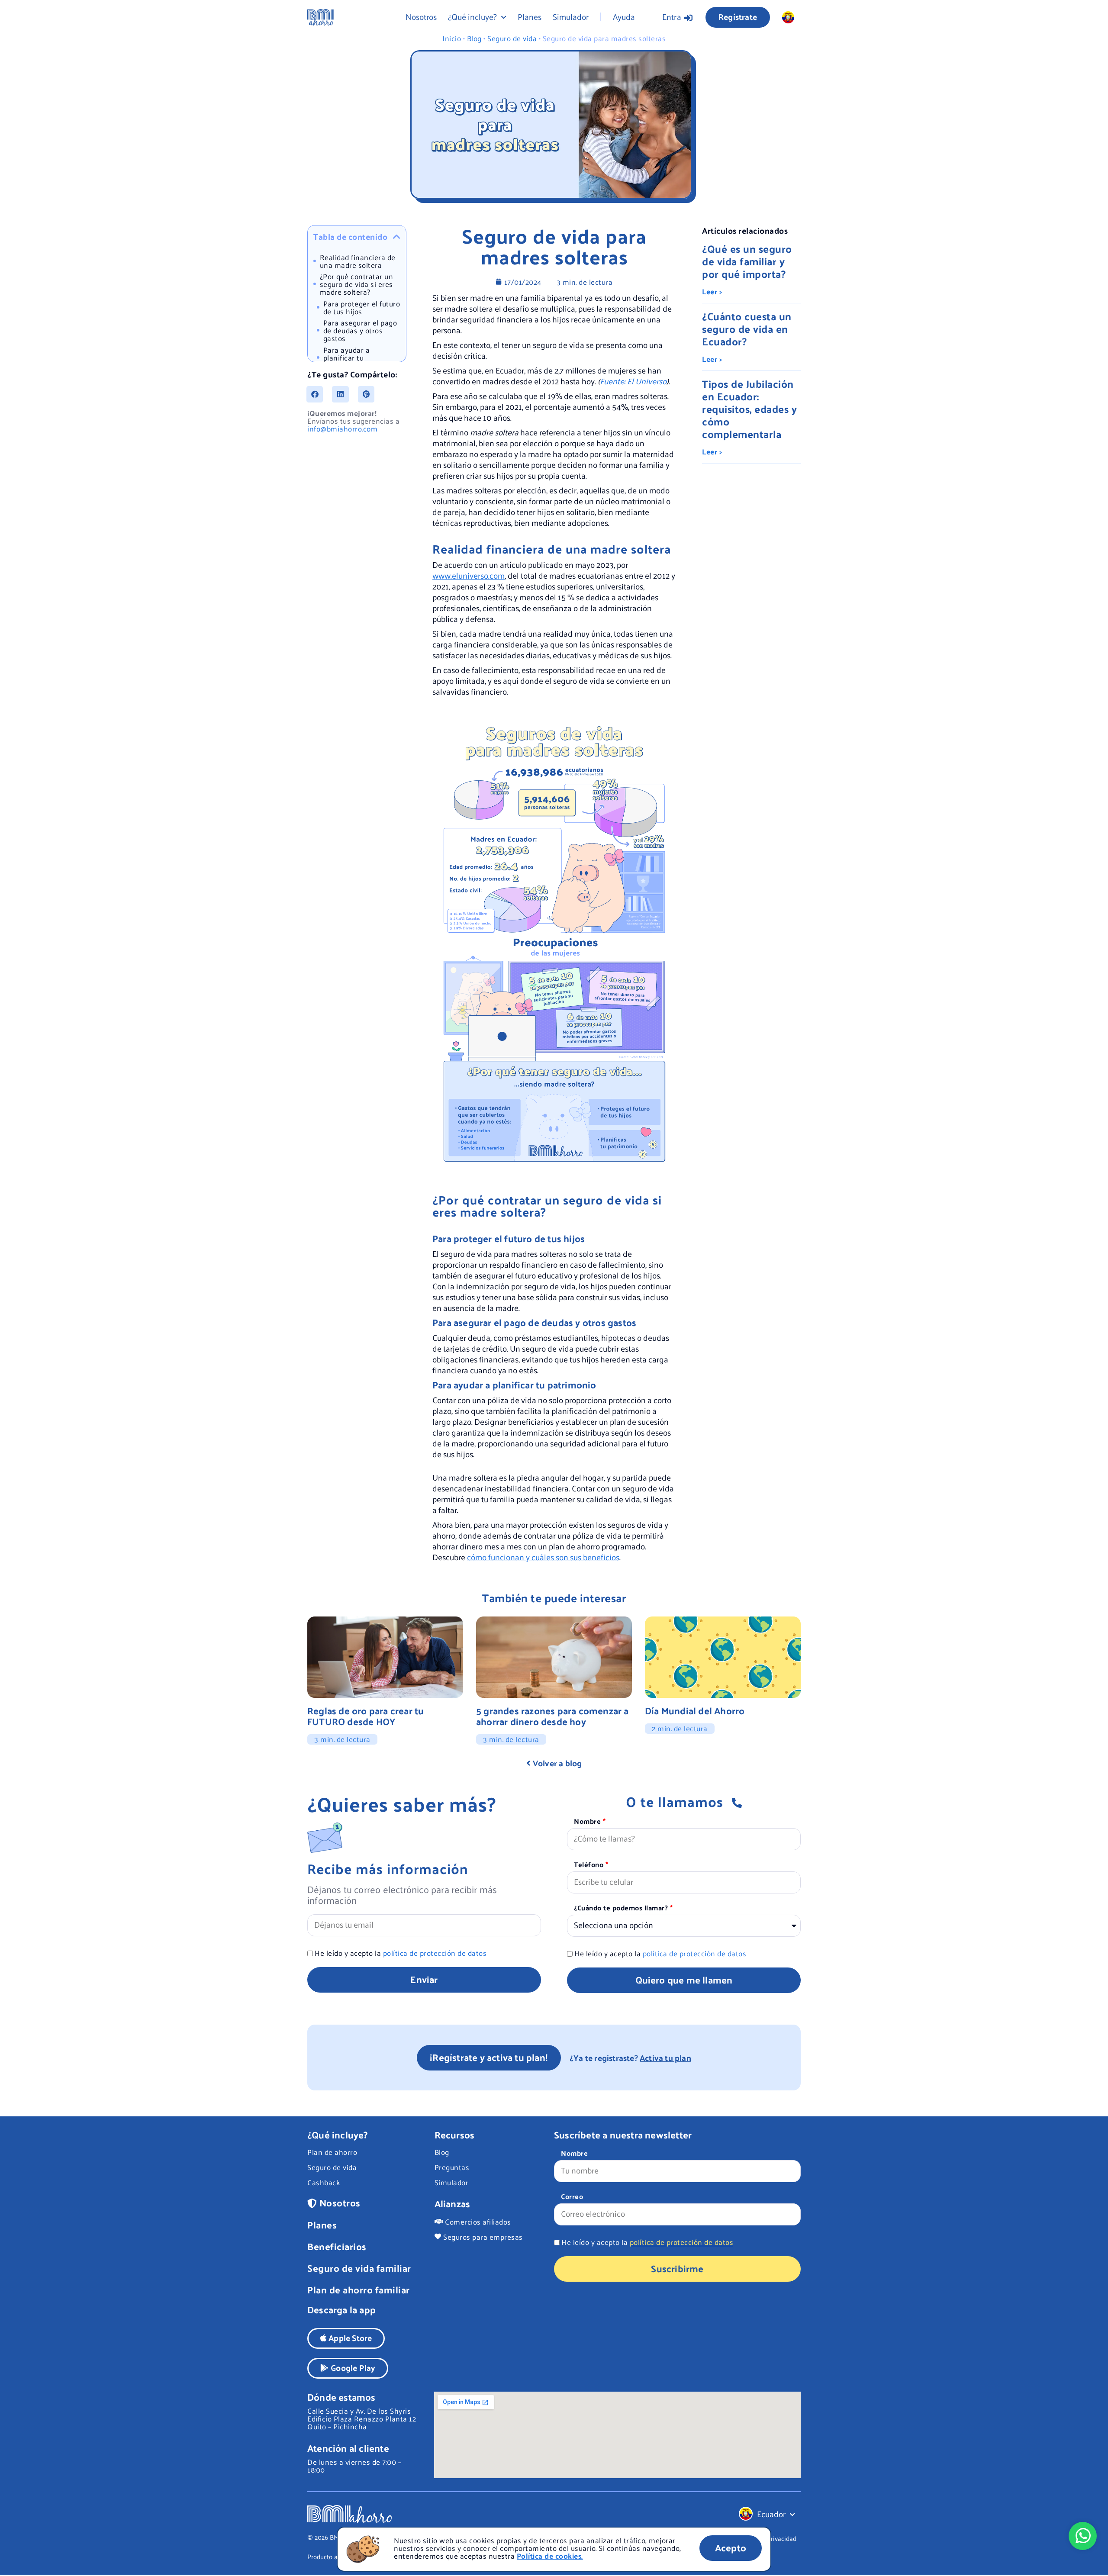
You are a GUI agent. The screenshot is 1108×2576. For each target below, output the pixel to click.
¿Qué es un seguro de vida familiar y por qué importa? (747, 261)
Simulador (571, 16)
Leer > (712, 291)
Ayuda (624, 16)
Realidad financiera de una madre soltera (358, 261)
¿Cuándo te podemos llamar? (622, 1909)
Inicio (452, 38)
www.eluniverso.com (469, 575)
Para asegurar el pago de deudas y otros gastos (360, 330)
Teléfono (590, 1865)
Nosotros (421, 16)
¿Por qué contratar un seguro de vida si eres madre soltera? (357, 284)
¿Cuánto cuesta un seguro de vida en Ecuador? (747, 328)
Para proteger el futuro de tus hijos (362, 307)
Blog (474, 38)
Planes (530, 16)
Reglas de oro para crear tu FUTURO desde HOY (366, 1716)
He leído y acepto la (401, 1953)
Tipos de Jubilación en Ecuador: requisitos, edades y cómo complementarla (749, 409)
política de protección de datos (435, 1953)
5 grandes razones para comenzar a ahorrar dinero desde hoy (552, 1716)
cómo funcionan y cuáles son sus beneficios (543, 1557)
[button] (397, 237)
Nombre (588, 1822)
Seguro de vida (512, 38)
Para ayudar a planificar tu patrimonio (347, 357)
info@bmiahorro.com (342, 428)
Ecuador (771, 2514)
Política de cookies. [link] (550, 2556)
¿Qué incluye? (472, 16)
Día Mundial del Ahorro (695, 1710)
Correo (572, 2197)
